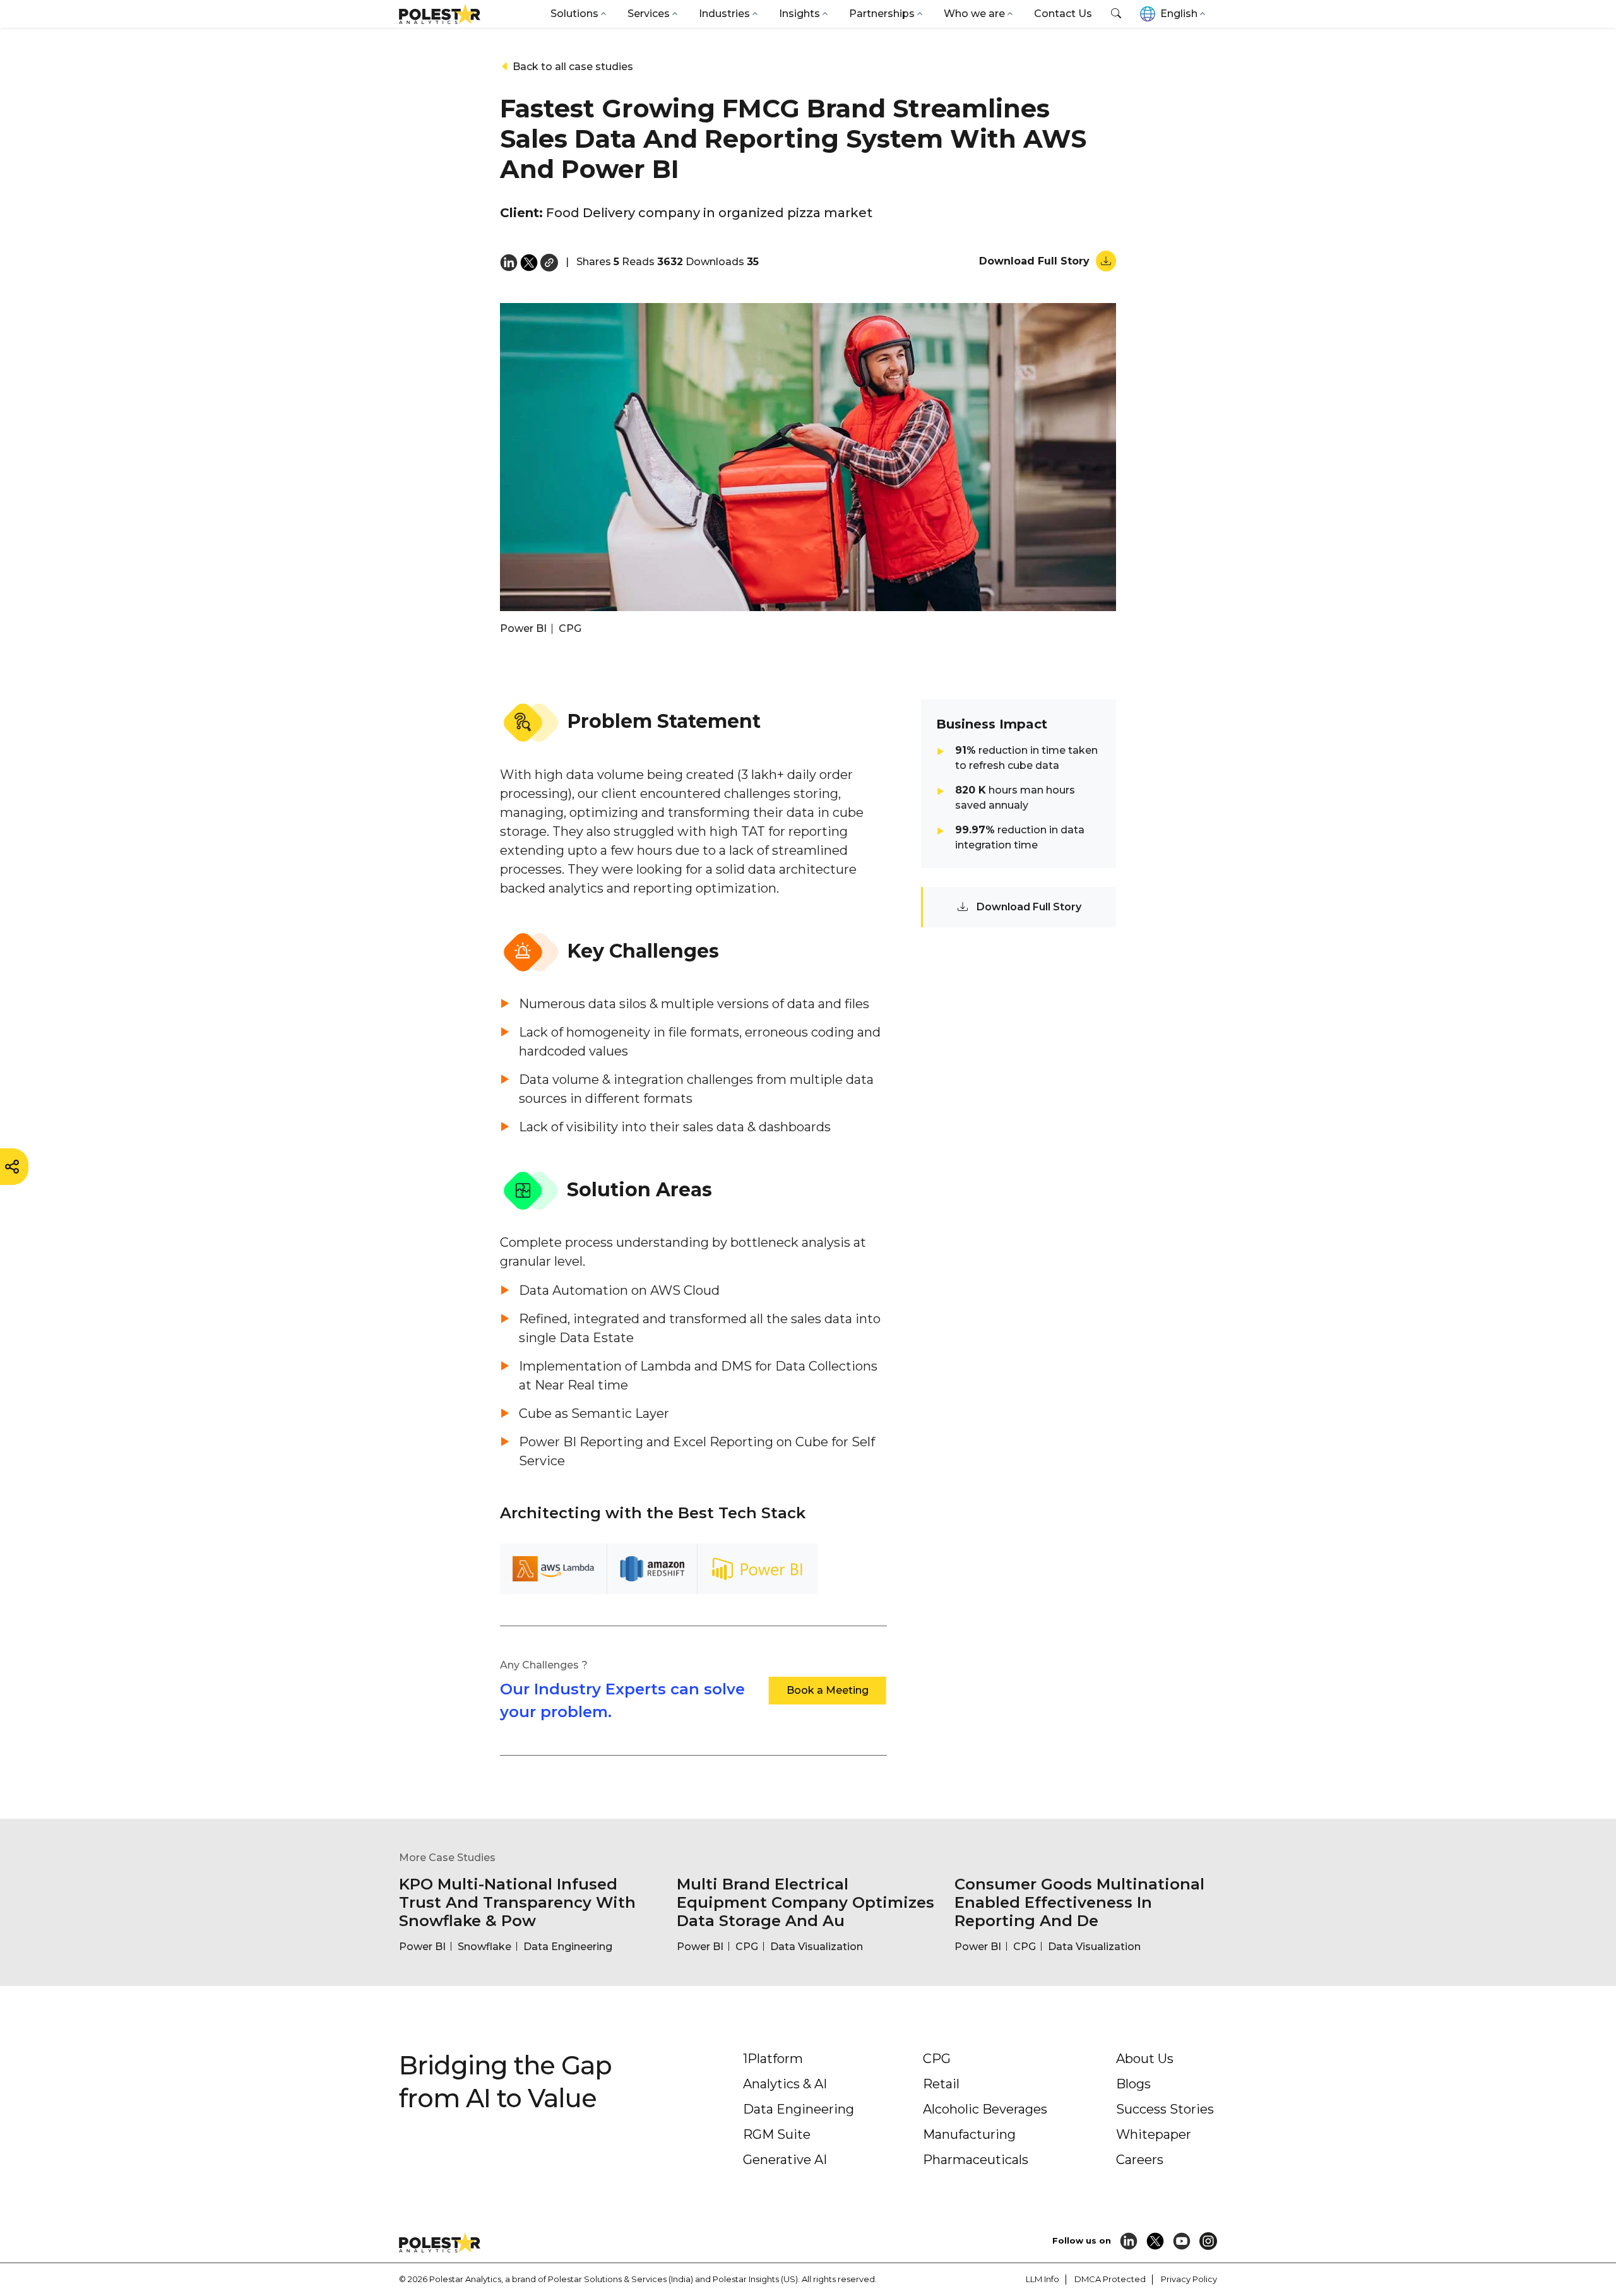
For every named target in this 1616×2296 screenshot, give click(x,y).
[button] (1116, 14)
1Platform (773, 2059)
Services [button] (649, 14)
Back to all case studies (572, 67)
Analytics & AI (785, 2084)
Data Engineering (799, 2109)
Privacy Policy (1189, 2279)
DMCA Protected (1110, 2279)
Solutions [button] (574, 14)
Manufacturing (969, 2134)
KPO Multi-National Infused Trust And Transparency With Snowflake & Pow (517, 1902)
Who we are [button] (974, 14)
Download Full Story (1036, 261)
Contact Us (1063, 14)
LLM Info (1043, 2279)
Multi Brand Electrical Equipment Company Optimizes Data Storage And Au (805, 1902)
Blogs (1133, 2084)
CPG (937, 2059)
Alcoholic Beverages (985, 2109)
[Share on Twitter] (529, 262)
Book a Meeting (828, 1690)
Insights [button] (799, 14)
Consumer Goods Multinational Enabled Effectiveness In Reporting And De (1079, 1902)
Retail (941, 2084)
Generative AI (785, 2160)
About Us (1145, 2059)
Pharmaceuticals (976, 2160)
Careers (1140, 2160)
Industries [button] (724, 14)
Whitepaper (1154, 2134)
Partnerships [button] (882, 14)
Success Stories (1165, 2109)
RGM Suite (777, 2134)
